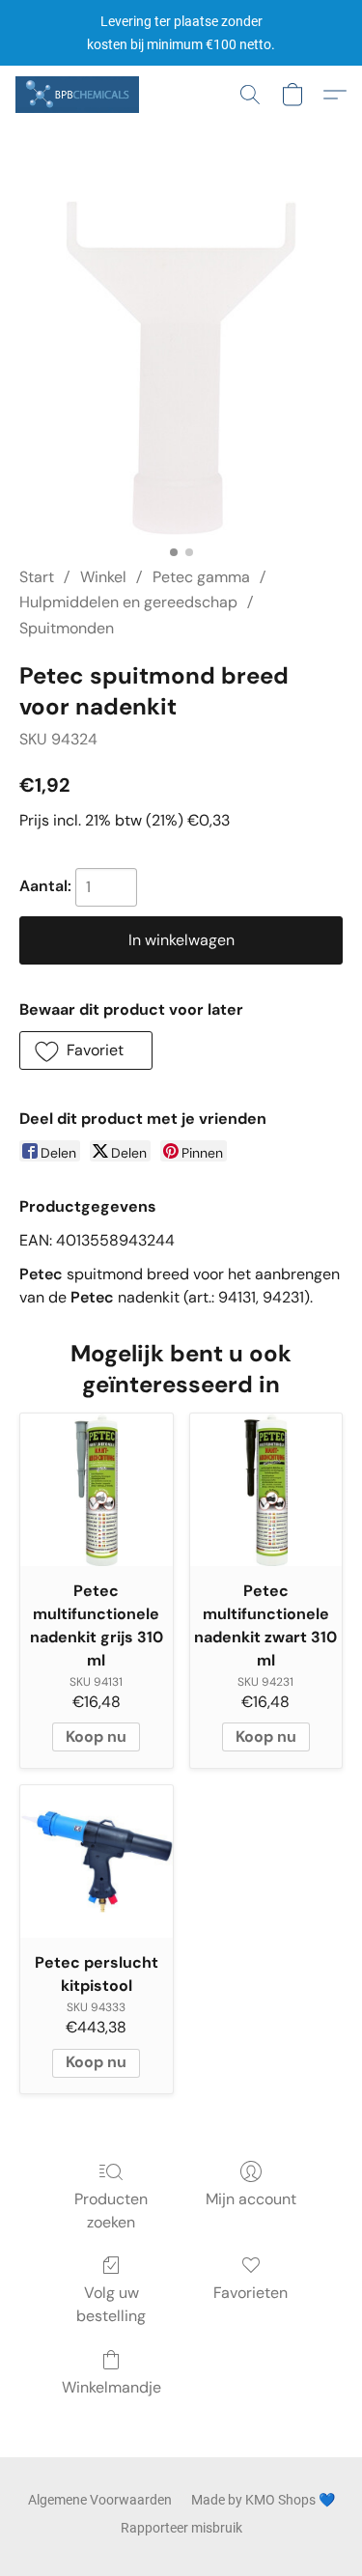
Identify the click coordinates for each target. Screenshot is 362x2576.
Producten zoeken (111, 2211)
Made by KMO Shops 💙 (263, 2500)
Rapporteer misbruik (181, 2528)
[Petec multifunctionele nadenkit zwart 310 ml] (266, 1490)
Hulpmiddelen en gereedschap (128, 602)
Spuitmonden (67, 628)
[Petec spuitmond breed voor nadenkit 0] (181, 368)
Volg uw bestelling (111, 2304)
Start (37, 577)
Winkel (103, 577)
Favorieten (251, 2293)
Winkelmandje (111, 2387)
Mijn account (251, 2199)
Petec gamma (201, 577)
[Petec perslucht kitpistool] (97, 1862)
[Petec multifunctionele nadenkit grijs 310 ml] (97, 1490)
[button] (80, 95)
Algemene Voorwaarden (100, 2500)
